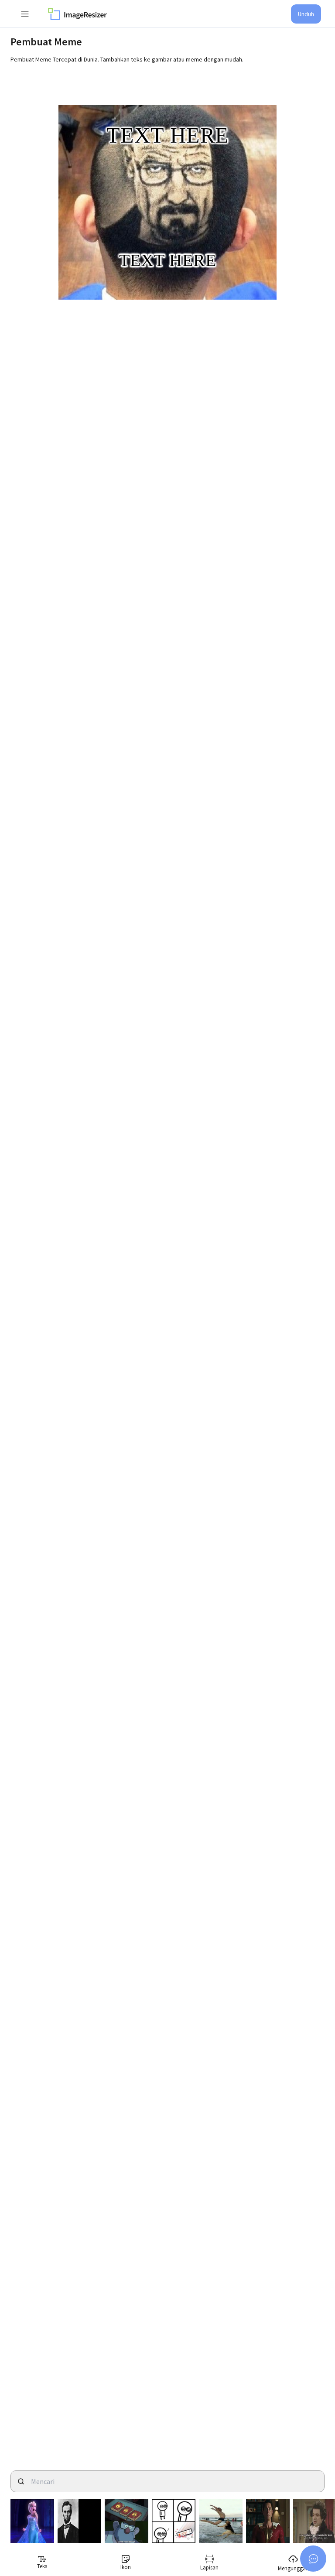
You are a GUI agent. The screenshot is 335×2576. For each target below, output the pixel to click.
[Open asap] (313, 2559)
